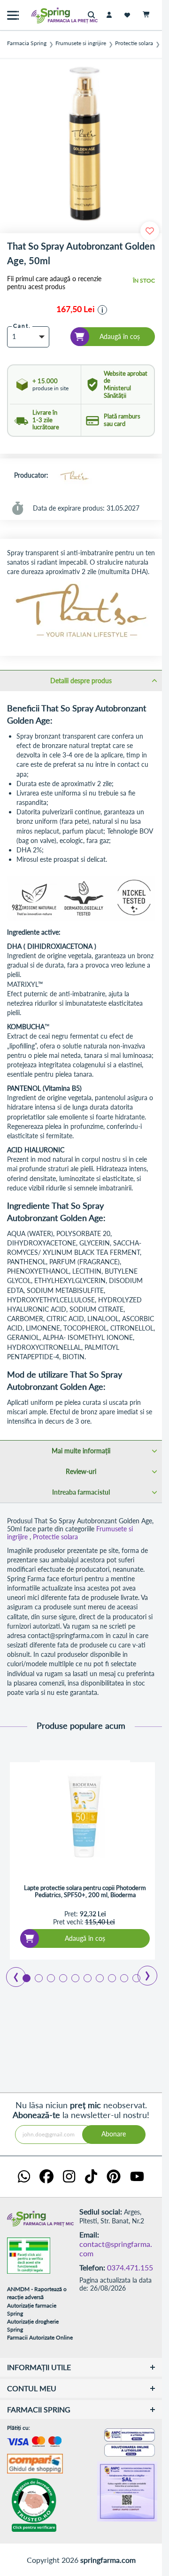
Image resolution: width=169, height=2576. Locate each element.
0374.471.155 (130, 2267)
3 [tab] (50, 1977)
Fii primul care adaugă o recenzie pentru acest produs (54, 283)
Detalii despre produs (81, 681)
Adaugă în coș (85, 1938)
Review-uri (81, 1471)
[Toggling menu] (13, 15)
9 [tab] (123, 1977)
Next (141, 1972)
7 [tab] (99, 1977)
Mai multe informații (81, 1451)
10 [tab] (136, 1977)
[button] (102, 310)
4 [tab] (62, 1977)
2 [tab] (38, 1977)
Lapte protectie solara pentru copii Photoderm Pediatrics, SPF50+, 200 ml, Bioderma (85, 1892)
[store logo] (45, 15)
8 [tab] (111, 1977)
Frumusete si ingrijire (81, 43)
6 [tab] (87, 1977)
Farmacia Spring (27, 43)
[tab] (81, 680)
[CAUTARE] (94, 15)
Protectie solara (134, 43)
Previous (11, 1974)
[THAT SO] (74, 476)
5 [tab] (75, 1977)
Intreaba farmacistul (81, 1492)
